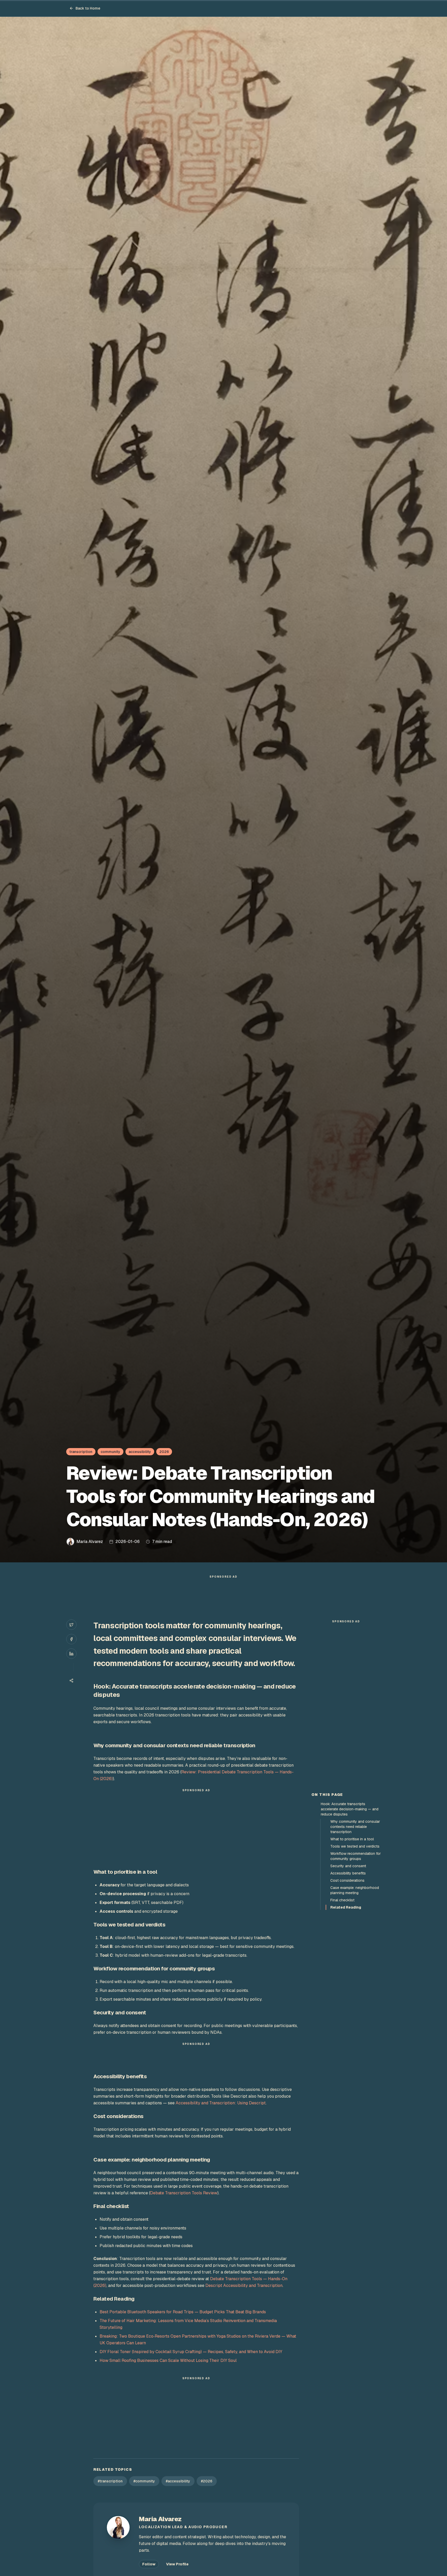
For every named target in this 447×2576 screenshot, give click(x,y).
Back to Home (88, 8)
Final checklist (342, 1900)
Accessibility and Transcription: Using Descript (221, 2103)
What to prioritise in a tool (352, 1839)
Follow (149, 2564)
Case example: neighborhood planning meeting (355, 1890)
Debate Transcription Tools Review (184, 2193)
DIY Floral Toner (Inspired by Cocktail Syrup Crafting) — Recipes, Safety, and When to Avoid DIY (191, 2352)
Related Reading (346, 1907)
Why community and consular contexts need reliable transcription (355, 1827)
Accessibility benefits (348, 1873)
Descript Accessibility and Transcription (244, 2285)
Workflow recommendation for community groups (356, 1856)
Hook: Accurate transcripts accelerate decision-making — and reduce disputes (350, 1809)
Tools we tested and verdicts (355, 1846)
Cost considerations (347, 1880)
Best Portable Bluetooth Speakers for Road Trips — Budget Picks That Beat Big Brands (183, 2312)
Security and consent (348, 1866)
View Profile (177, 2564)
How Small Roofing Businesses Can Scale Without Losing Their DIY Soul (168, 2360)
